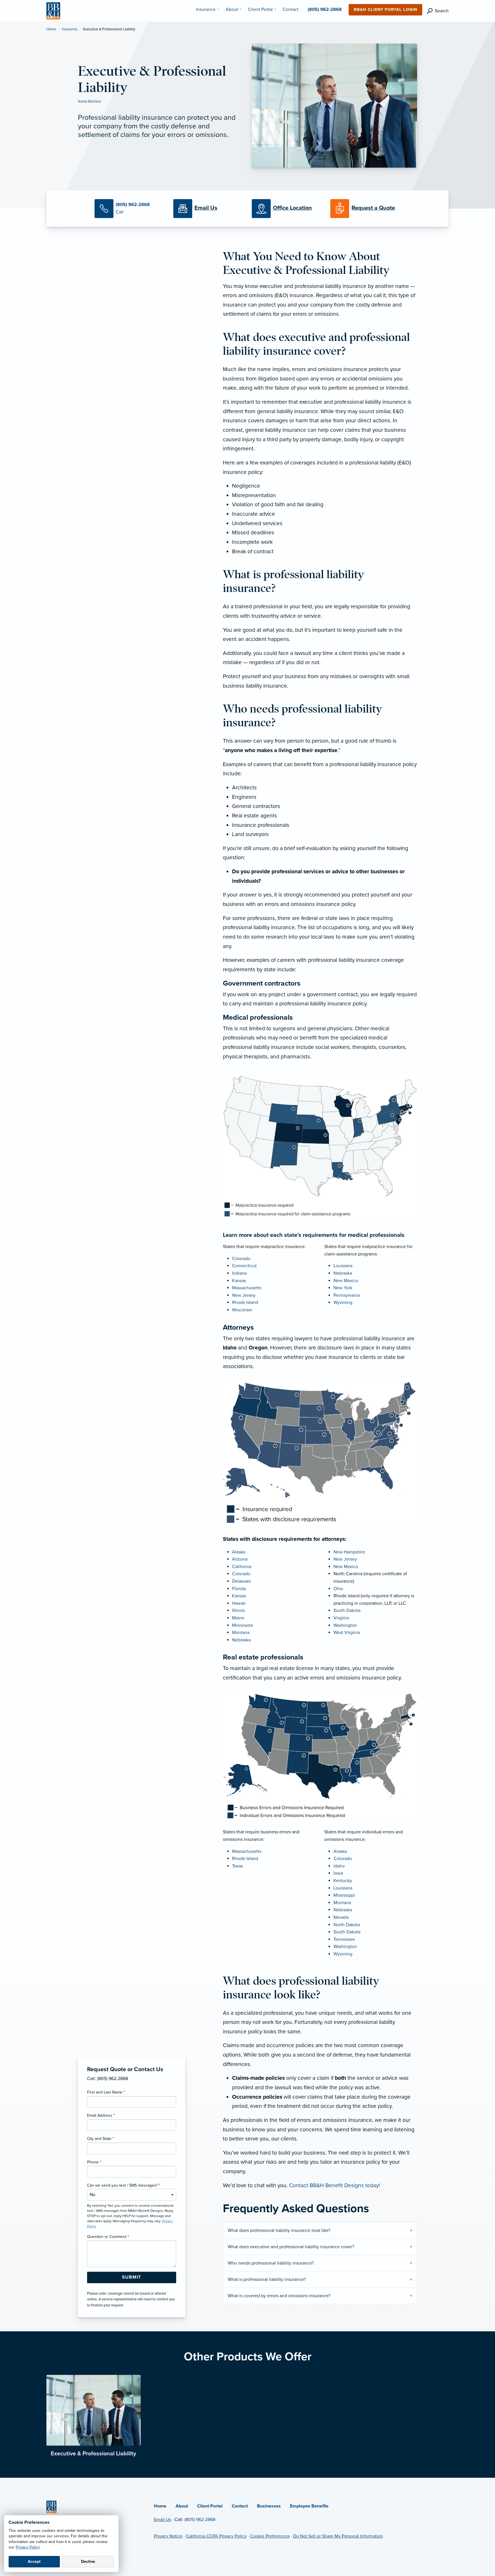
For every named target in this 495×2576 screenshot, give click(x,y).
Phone (94, 2162)
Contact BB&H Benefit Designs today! (334, 2185)
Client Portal (210, 2506)
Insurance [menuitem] (206, 9)
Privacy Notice (168, 2536)
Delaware (241, 1581)
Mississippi (344, 1895)
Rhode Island (245, 1302)
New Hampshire (349, 1552)
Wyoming (343, 1302)
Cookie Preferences (270, 2536)
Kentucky (343, 1881)
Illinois (238, 1610)
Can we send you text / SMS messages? (124, 2185)
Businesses (269, 2506)
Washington (345, 1625)
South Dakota (347, 1610)
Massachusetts (247, 1288)
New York (343, 1288)
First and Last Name (106, 2092)
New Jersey (244, 1295)
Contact (240, 2506)
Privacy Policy (28, 2547)
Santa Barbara (89, 101)
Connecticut (244, 1266)
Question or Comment (108, 2237)
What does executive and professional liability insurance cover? (291, 2247)
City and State (101, 2139)
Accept (34, 2562)
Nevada (341, 1917)
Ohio (338, 1589)
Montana (241, 1633)
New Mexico (346, 1281)
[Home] (51, 2507)
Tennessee (344, 1939)
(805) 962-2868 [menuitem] (325, 9)
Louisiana (343, 1266)
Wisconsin (242, 1310)
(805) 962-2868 (200, 2520)
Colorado (241, 1259)
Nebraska (343, 1273)
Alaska (239, 1552)
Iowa (338, 1873)
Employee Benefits (309, 2506)
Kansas (239, 1281)
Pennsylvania (347, 1295)
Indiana (239, 1273)
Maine (238, 1618)
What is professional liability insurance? (267, 2279)
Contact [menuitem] (291, 9)
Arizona (240, 1559)
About (182, 2506)
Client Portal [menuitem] (260, 9)
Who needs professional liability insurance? (271, 2263)
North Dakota (347, 1925)
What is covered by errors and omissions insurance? (279, 2296)
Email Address (101, 2115)
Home (51, 29)
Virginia (341, 1618)
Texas (237, 1866)
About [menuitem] (232, 9)
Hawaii (239, 1603)
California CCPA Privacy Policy (216, 2536)
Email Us (162, 2520)
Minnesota (242, 1625)
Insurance (70, 29)
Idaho (339, 1866)
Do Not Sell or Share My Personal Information (338, 2536)
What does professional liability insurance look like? (279, 2230)
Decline (88, 2562)
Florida (239, 1589)
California (242, 1567)
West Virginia (347, 1633)
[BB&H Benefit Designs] (53, 11)
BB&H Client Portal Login (385, 10)
